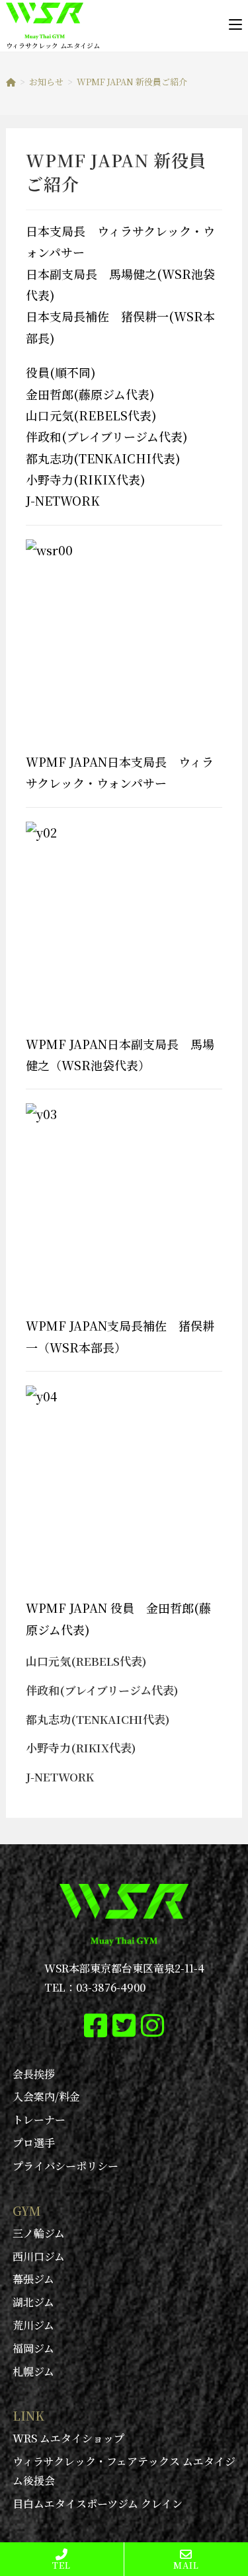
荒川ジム (33, 2325)
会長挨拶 (34, 2074)
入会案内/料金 (46, 2096)
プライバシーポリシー (65, 2166)
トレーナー (39, 2120)
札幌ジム (33, 2371)
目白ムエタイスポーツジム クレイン (98, 2504)
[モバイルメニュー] (235, 24)
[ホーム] (11, 82)
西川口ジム (39, 2256)
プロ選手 (34, 2143)
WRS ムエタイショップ (68, 2438)
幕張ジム (33, 2279)
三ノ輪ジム (39, 2233)
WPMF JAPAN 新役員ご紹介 (132, 82)
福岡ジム (33, 2348)
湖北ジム (33, 2302)
